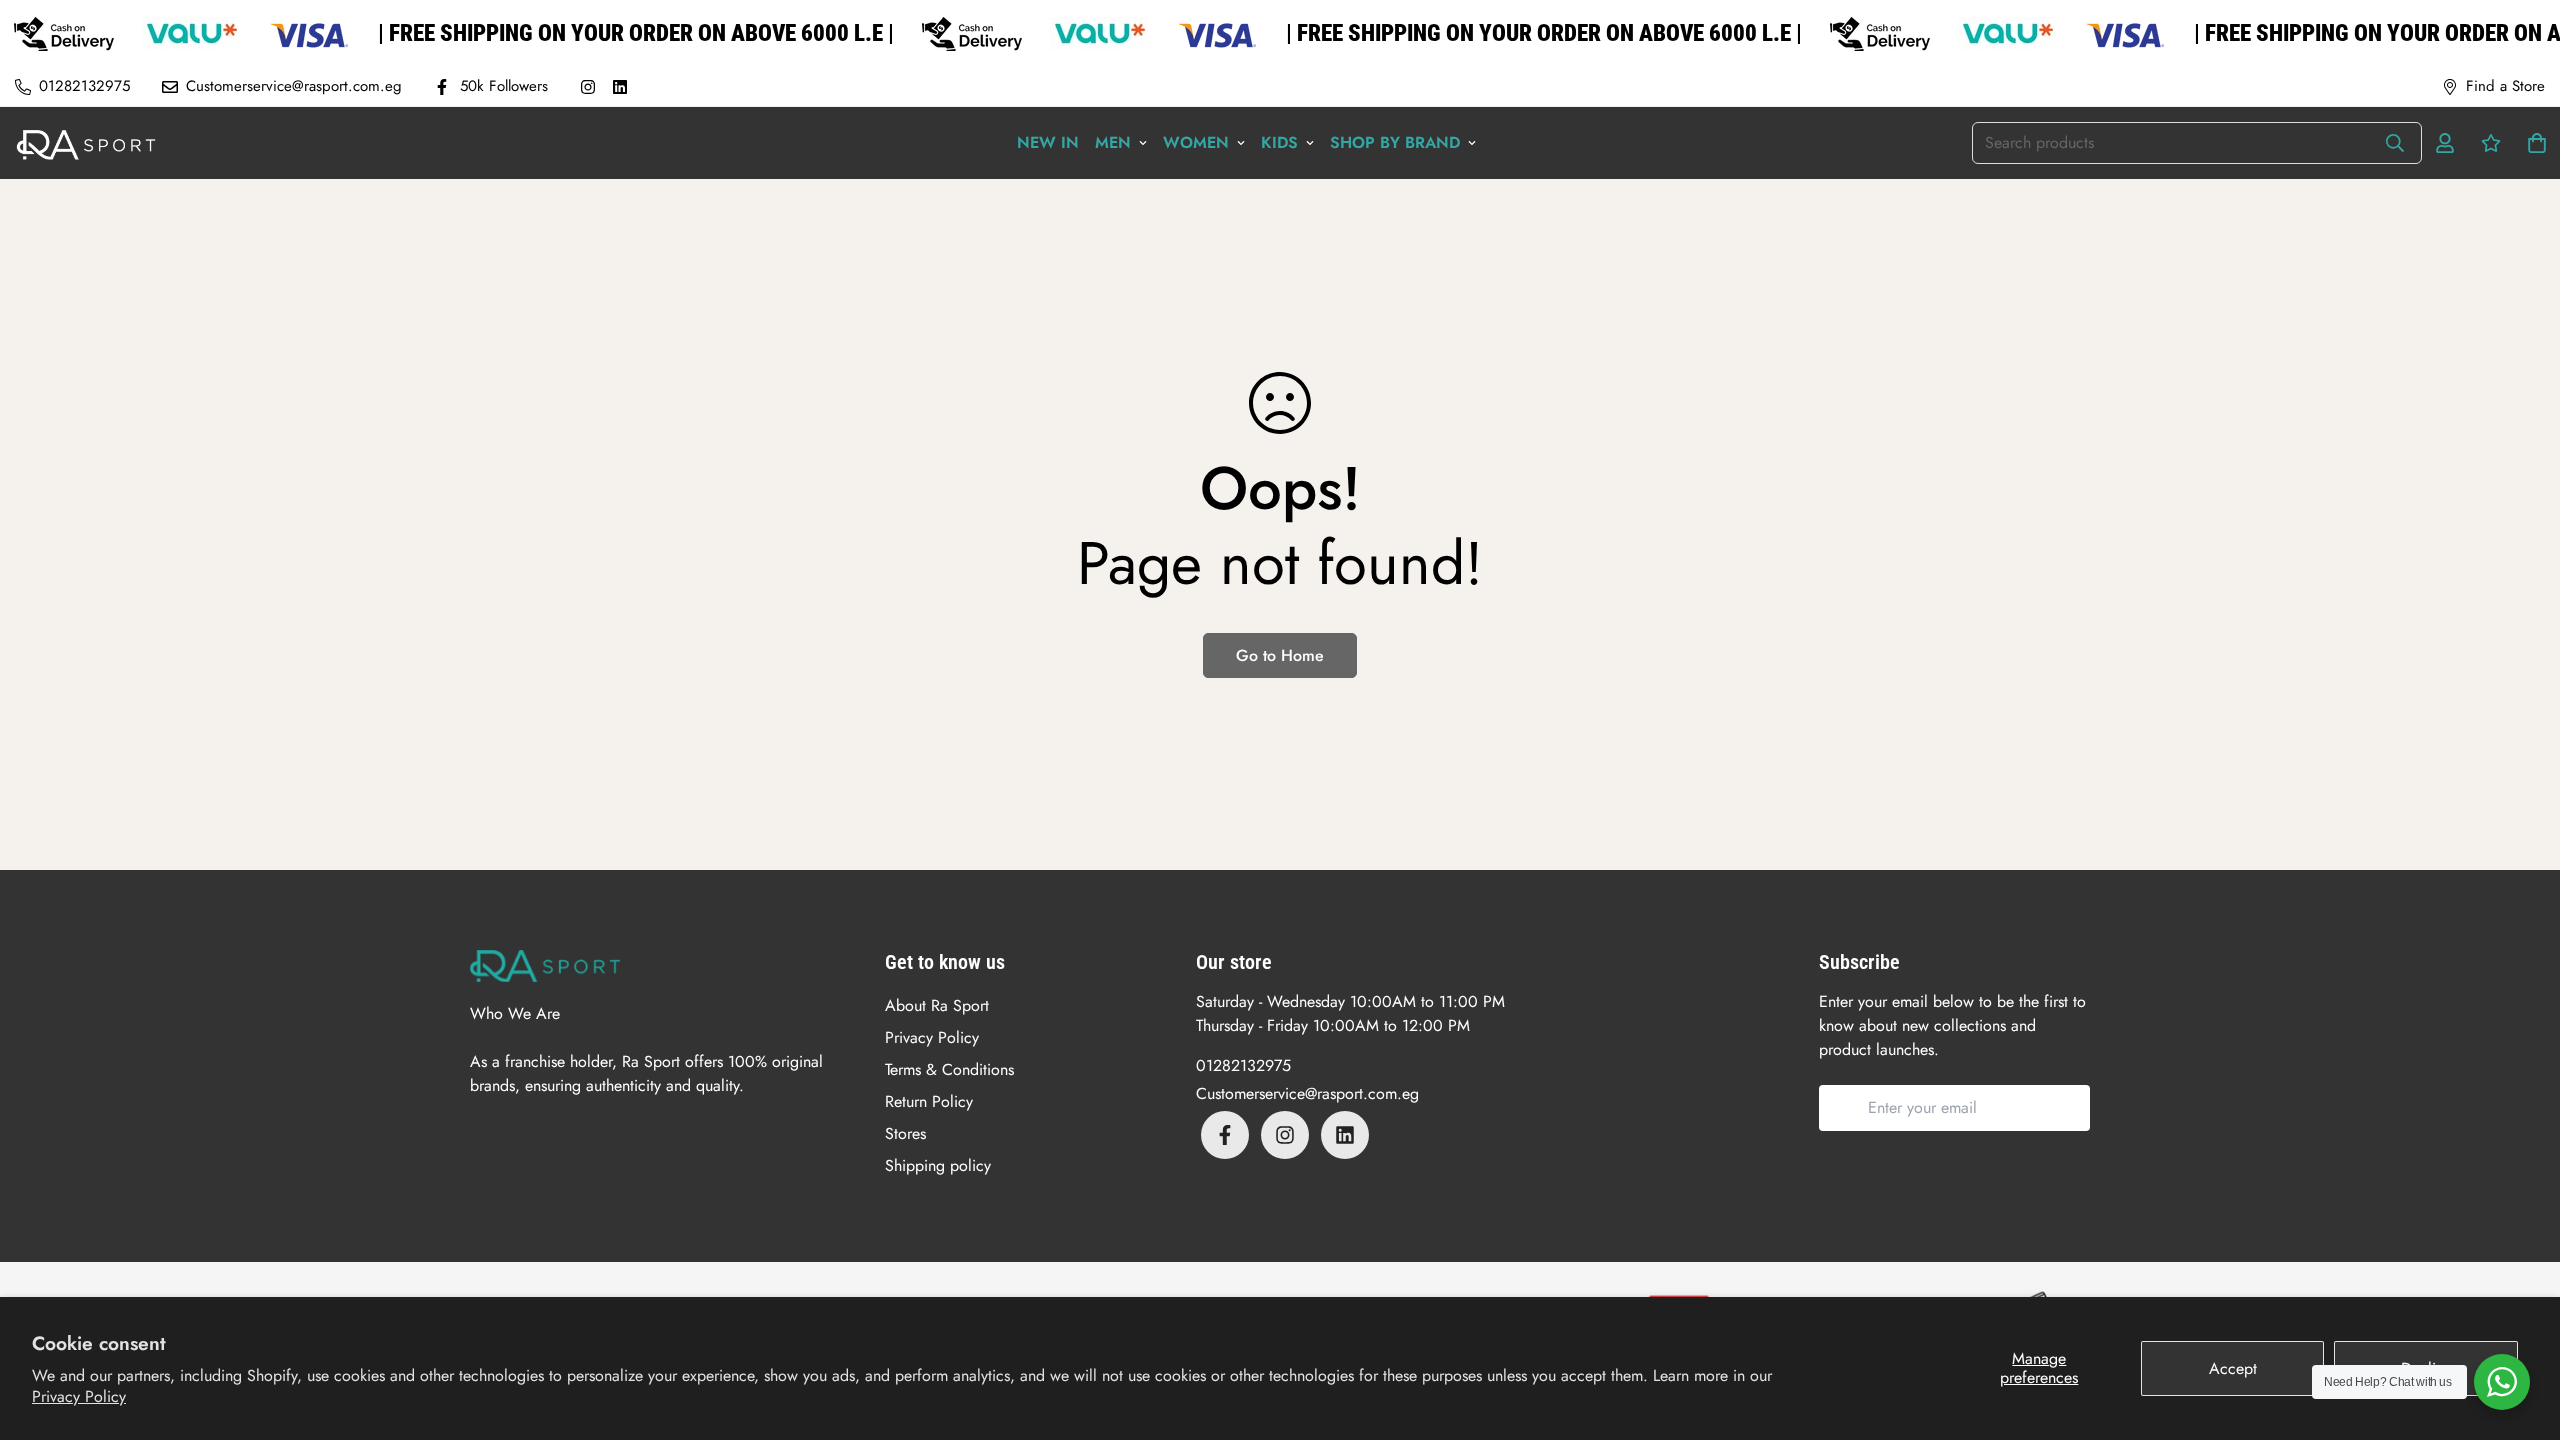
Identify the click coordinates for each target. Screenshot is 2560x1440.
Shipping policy (938, 1165)
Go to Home (1280, 655)
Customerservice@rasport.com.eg (1307, 1093)
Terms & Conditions (949, 1069)
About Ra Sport (937, 1005)
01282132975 (1243, 1065)
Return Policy (929, 1101)
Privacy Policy (79, 1396)
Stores (905, 1133)
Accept (2233, 1368)
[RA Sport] (86, 143)
